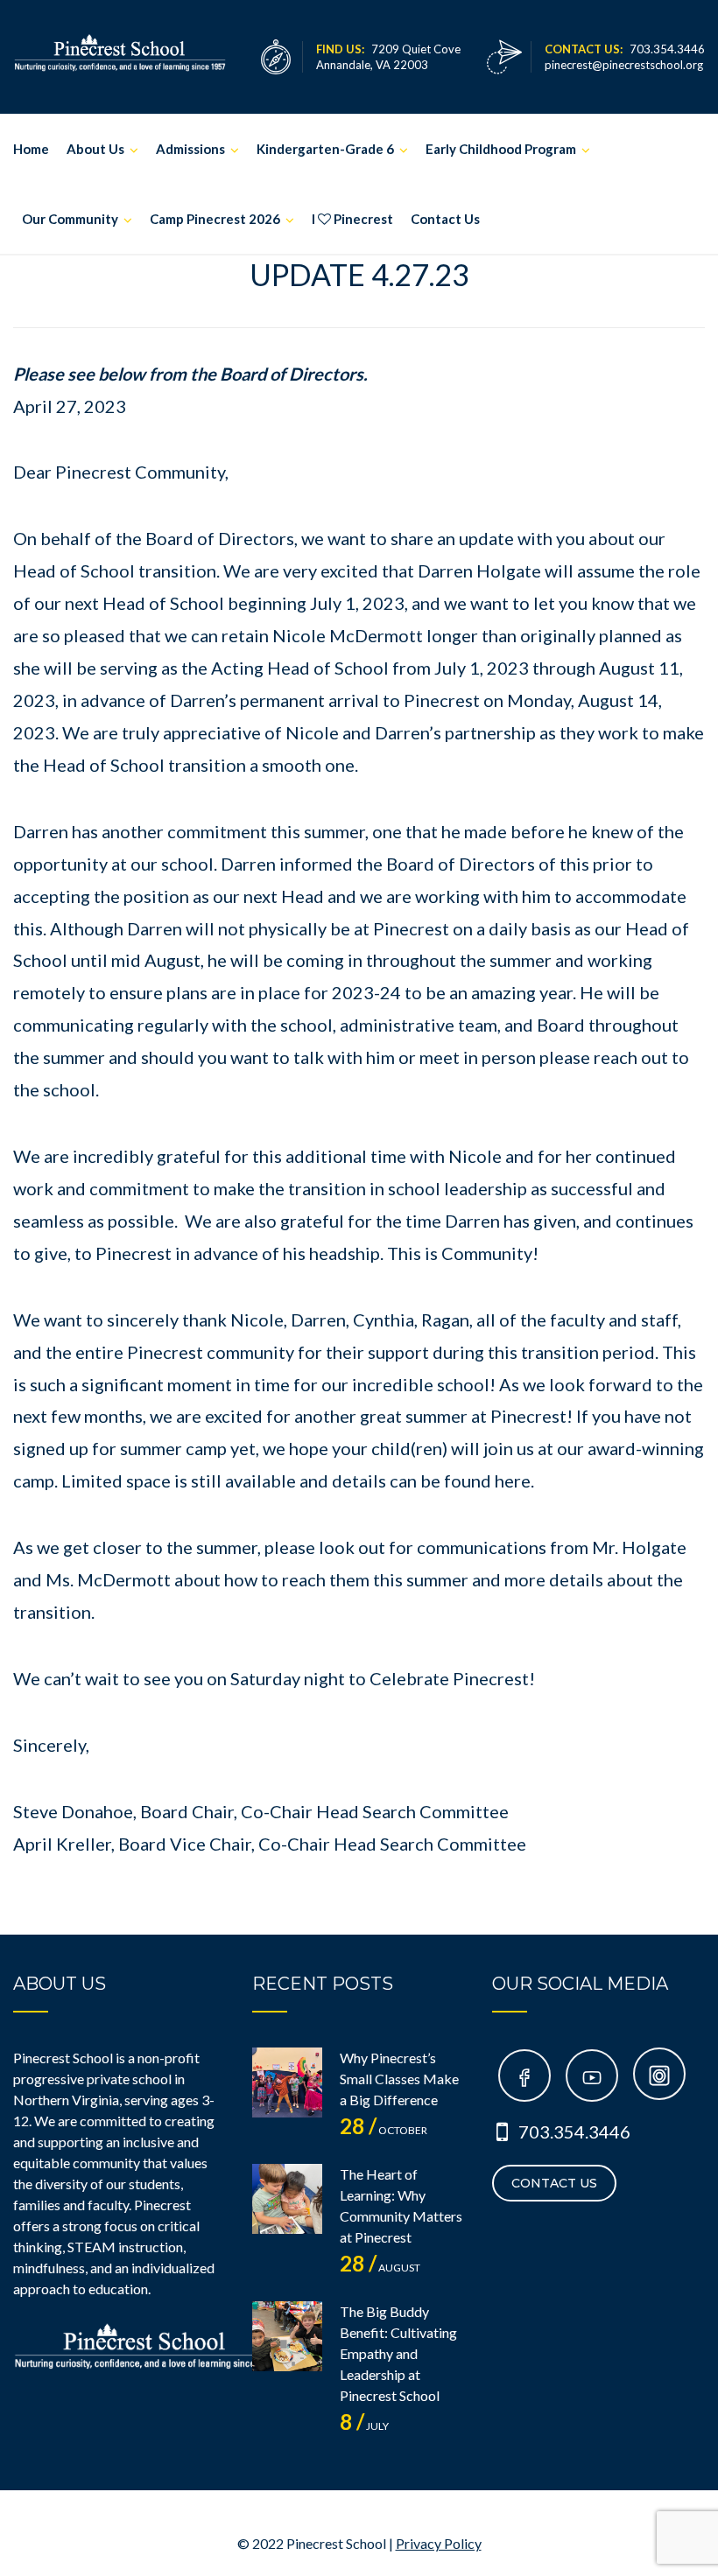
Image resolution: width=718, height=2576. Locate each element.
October (384, 2130)
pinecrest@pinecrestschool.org (624, 65)
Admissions (190, 149)
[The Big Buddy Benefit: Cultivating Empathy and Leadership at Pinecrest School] (287, 2336)
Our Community (70, 219)
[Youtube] (592, 2079)
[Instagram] (659, 2079)
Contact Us (445, 219)
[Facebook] (524, 2079)
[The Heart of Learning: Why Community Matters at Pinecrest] (287, 2199)
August (380, 2268)
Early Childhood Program (501, 149)
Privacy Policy (439, 2543)
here (513, 1480)
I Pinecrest (352, 219)
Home (31, 149)
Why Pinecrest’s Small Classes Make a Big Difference (399, 2079)
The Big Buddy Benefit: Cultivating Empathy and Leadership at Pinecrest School (398, 2353)
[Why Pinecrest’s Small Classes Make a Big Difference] (287, 2082)
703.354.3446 (574, 2131)
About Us (95, 149)
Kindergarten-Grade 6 (325, 149)
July (364, 2426)
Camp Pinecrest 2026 (215, 219)
